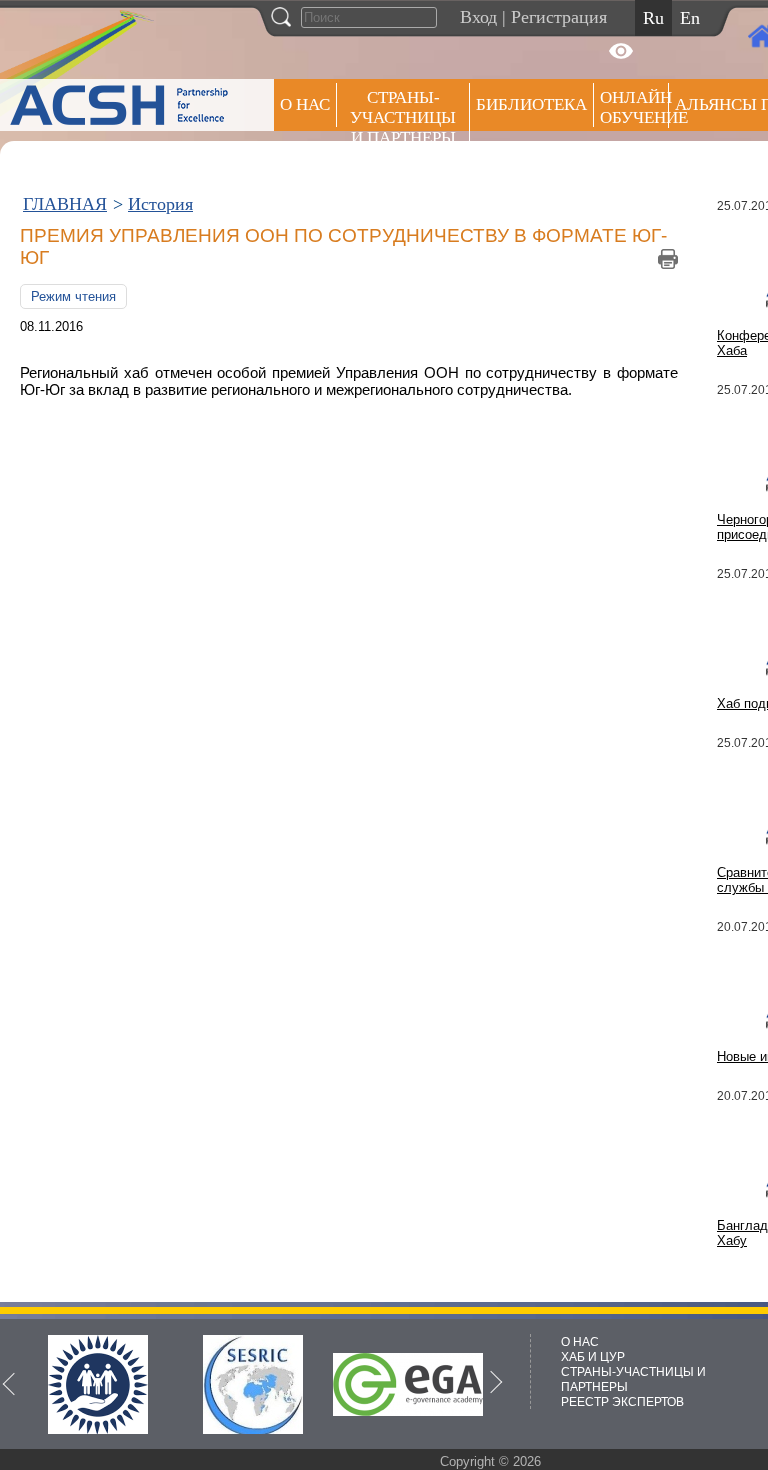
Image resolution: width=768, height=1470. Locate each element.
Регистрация (559, 17)
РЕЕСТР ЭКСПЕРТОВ (622, 1402)
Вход (478, 17)
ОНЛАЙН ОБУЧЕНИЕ (634, 107)
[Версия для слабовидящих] (621, 51)
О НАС (305, 104)
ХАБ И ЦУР (593, 1357)
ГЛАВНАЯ (65, 204)
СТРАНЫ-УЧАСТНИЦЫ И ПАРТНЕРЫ (403, 117)
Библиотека (531, 104)
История (160, 204)
